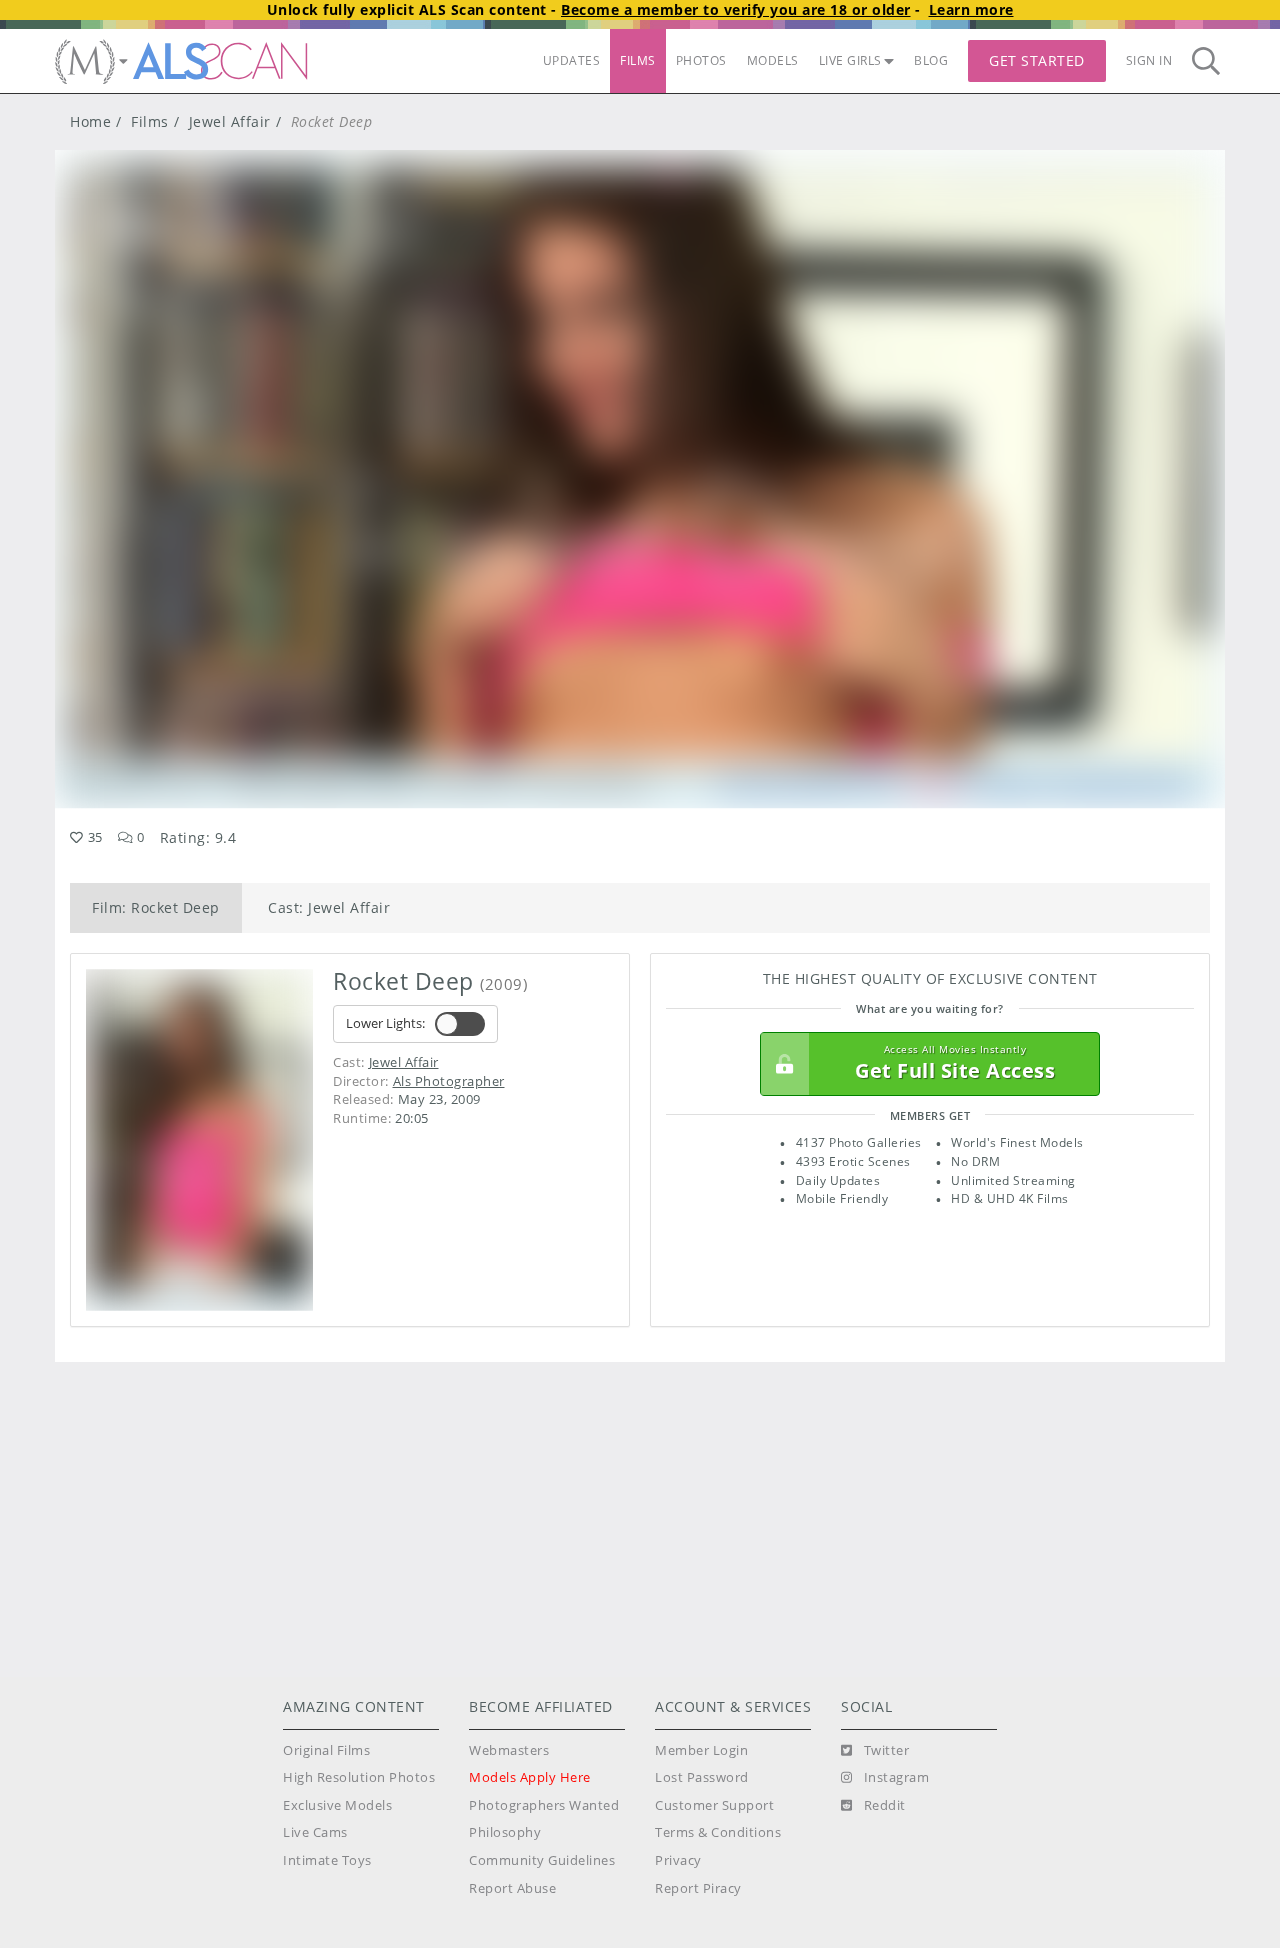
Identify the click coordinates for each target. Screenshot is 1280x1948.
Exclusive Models (337, 1805)
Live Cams (315, 1832)
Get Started (1037, 60)
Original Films (326, 1750)
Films (150, 121)
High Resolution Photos (359, 1777)
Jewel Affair (230, 121)
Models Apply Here (530, 1777)
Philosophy (505, 1832)
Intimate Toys (327, 1860)
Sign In (1149, 60)
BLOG (931, 60)
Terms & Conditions (718, 1832)
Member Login (701, 1750)
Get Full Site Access (955, 1063)
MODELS (773, 60)
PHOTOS (701, 60)
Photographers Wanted (544, 1805)
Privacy (678, 1860)
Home (90, 121)
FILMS (638, 60)
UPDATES (572, 60)
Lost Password (702, 1777)
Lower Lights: (385, 1023)
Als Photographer (449, 1081)
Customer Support (714, 1805)
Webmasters (509, 1750)
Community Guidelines (542, 1860)
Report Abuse (512, 1888)
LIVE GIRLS (850, 60)
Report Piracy (698, 1888)
